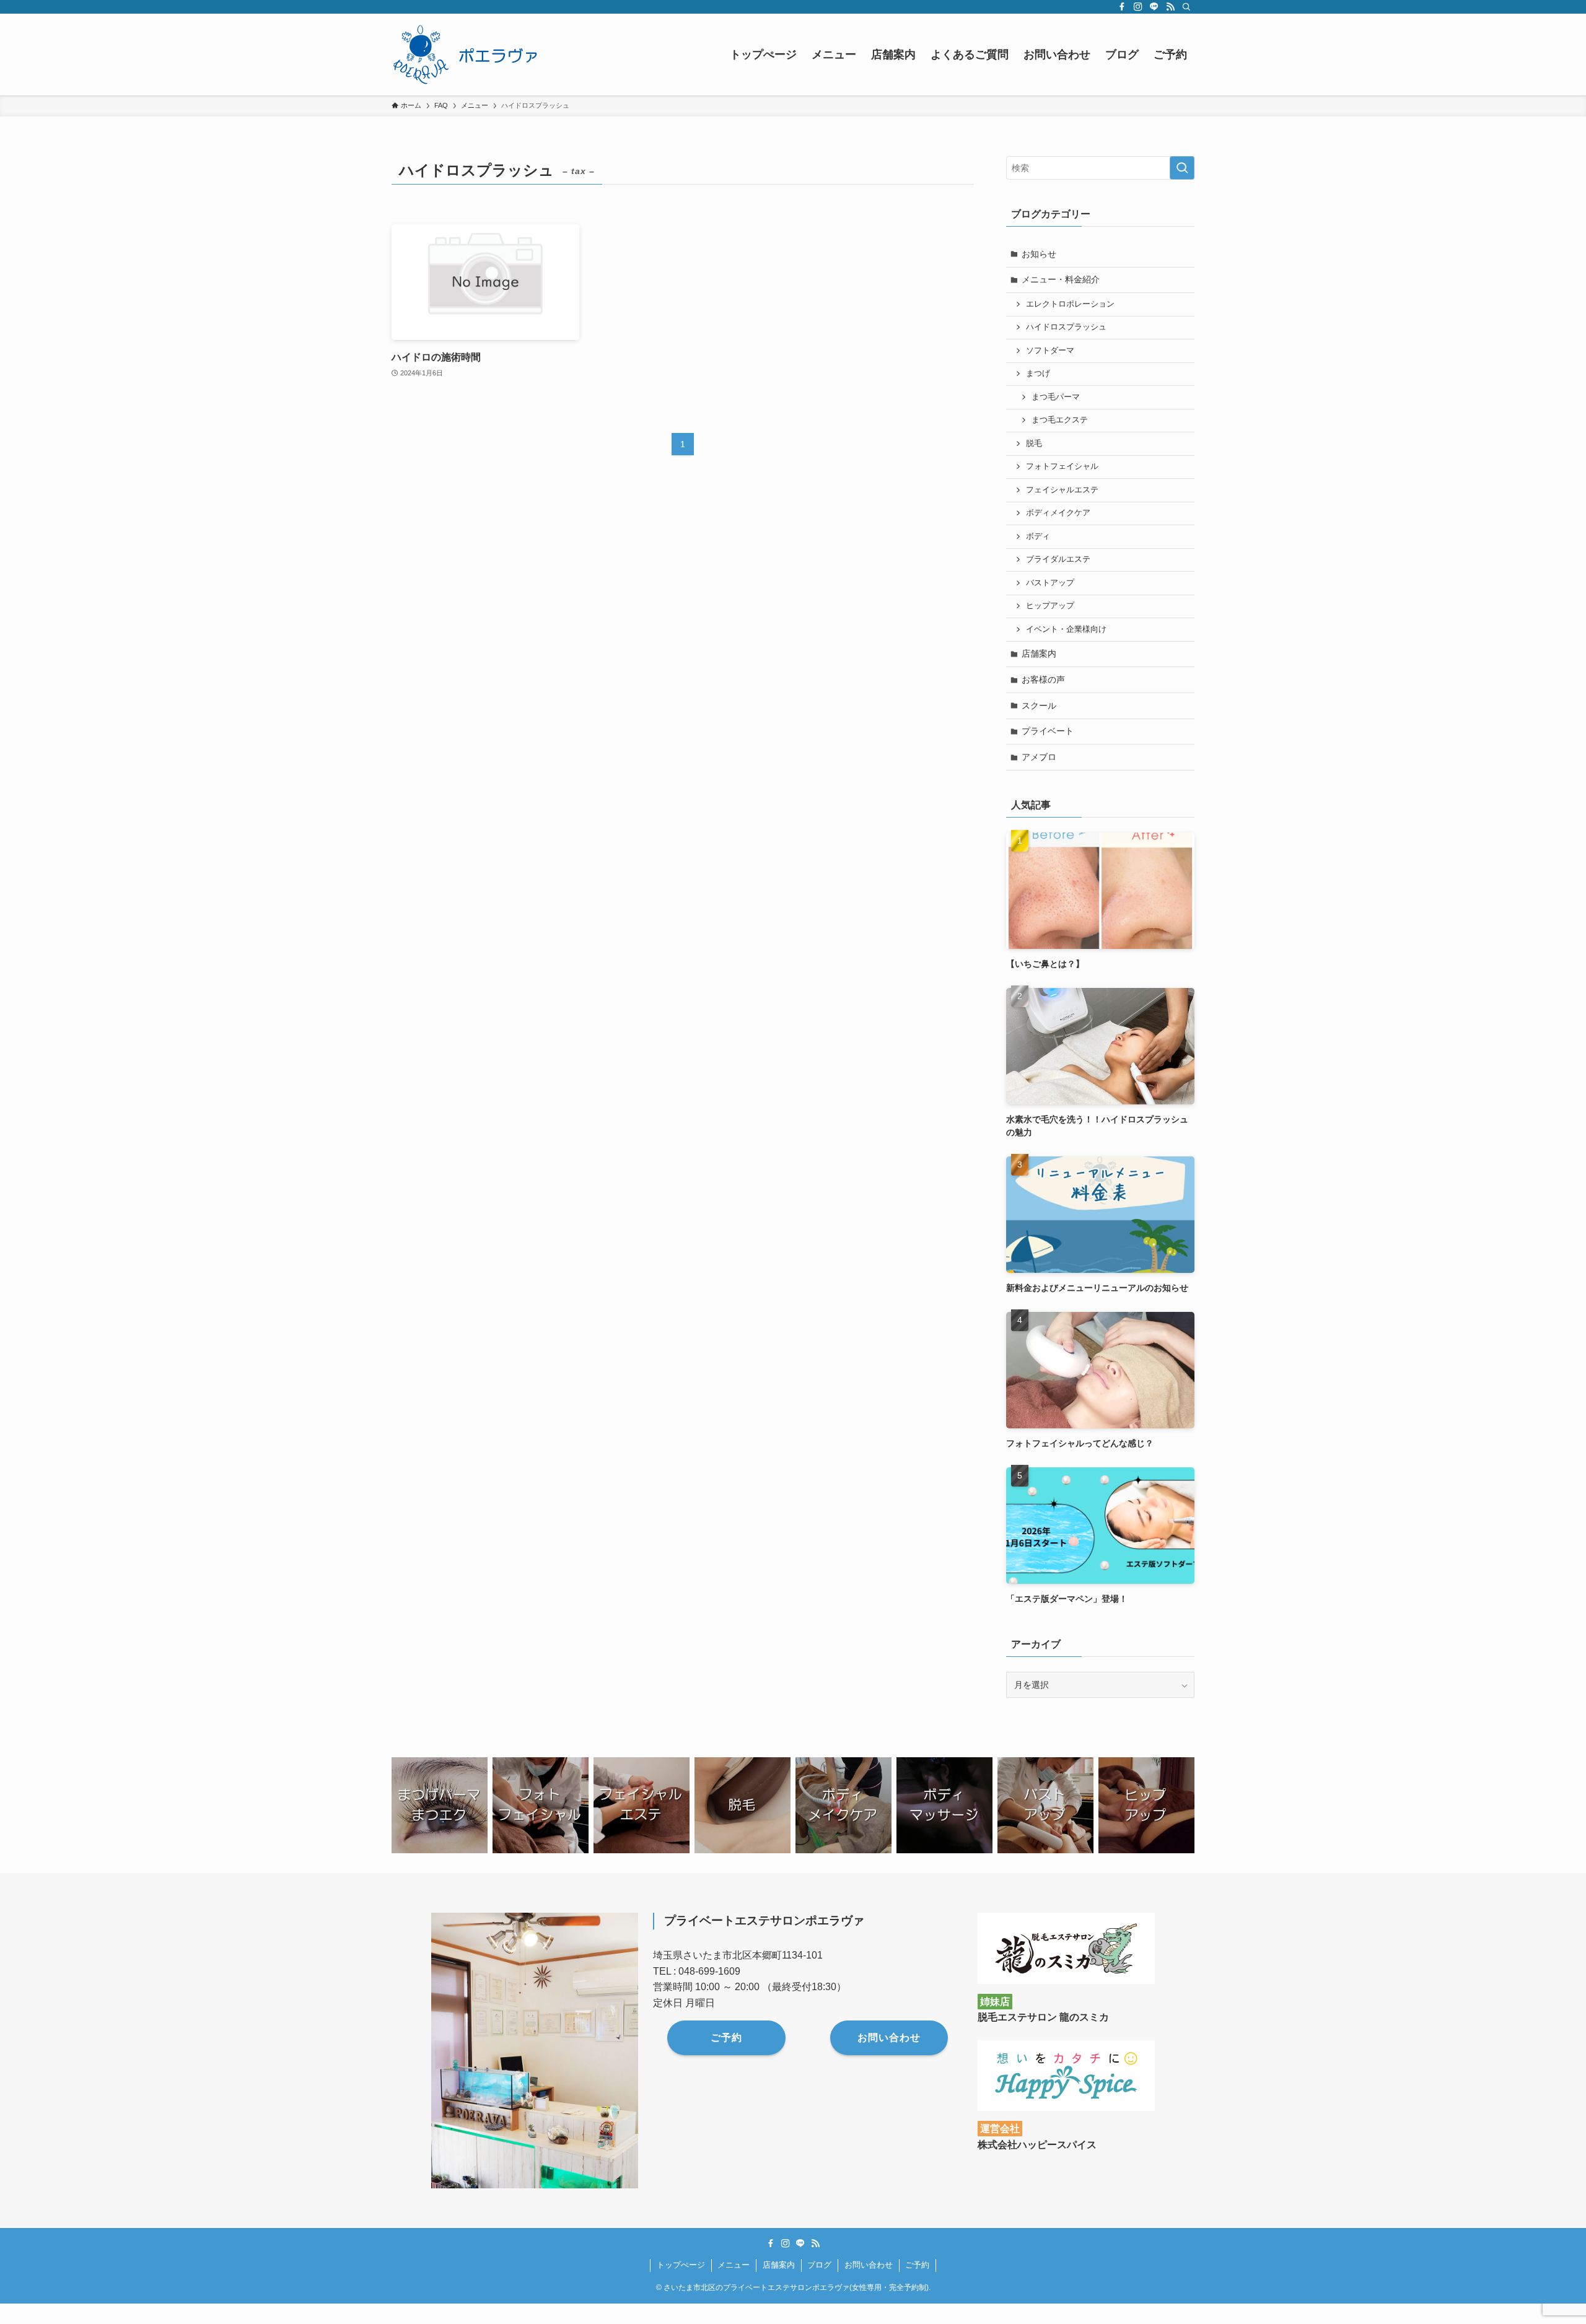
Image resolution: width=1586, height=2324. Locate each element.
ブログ (819, 2265)
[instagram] (1138, 7)
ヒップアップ (1050, 606)
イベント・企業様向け (1066, 629)
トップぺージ (681, 2265)
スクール (1039, 705)
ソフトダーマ (1050, 351)
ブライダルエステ (1058, 559)
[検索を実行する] (1182, 168)
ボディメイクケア (1058, 513)
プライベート (1048, 731)
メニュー (734, 2265)
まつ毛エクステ (1060, 420)
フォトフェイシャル (1062, 466)
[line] (1154, 7)
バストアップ (1050, 583)
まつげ (1038, 373)
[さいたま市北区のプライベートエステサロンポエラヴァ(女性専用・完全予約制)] (469, 55)
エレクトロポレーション (1070, 304)
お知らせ (1039, 254)
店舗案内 (1039, 653)
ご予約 (917, 2265)
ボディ (1038, 536)
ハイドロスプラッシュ (1066, 327)
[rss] (1170, 7)
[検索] (1186, 7)
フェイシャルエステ (1062, 490)
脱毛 (1034, 443)
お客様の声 (1043, 679)
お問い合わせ (869, 2265)
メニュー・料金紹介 (1061, 279)
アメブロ (1039, 757)
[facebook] (1122, 7)
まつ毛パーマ (1056, 397)
